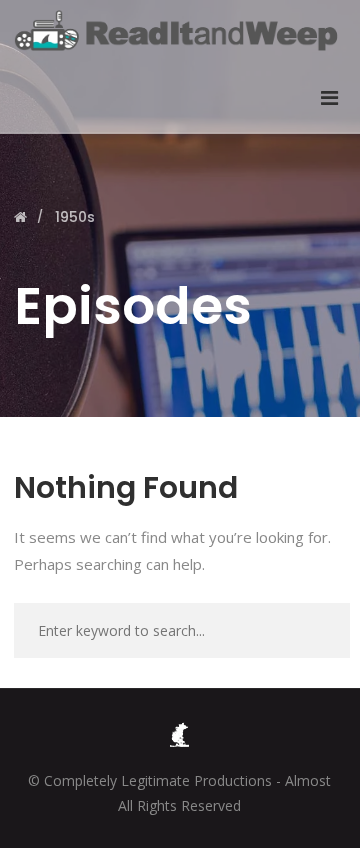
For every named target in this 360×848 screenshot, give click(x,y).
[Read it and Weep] (179, 30)
